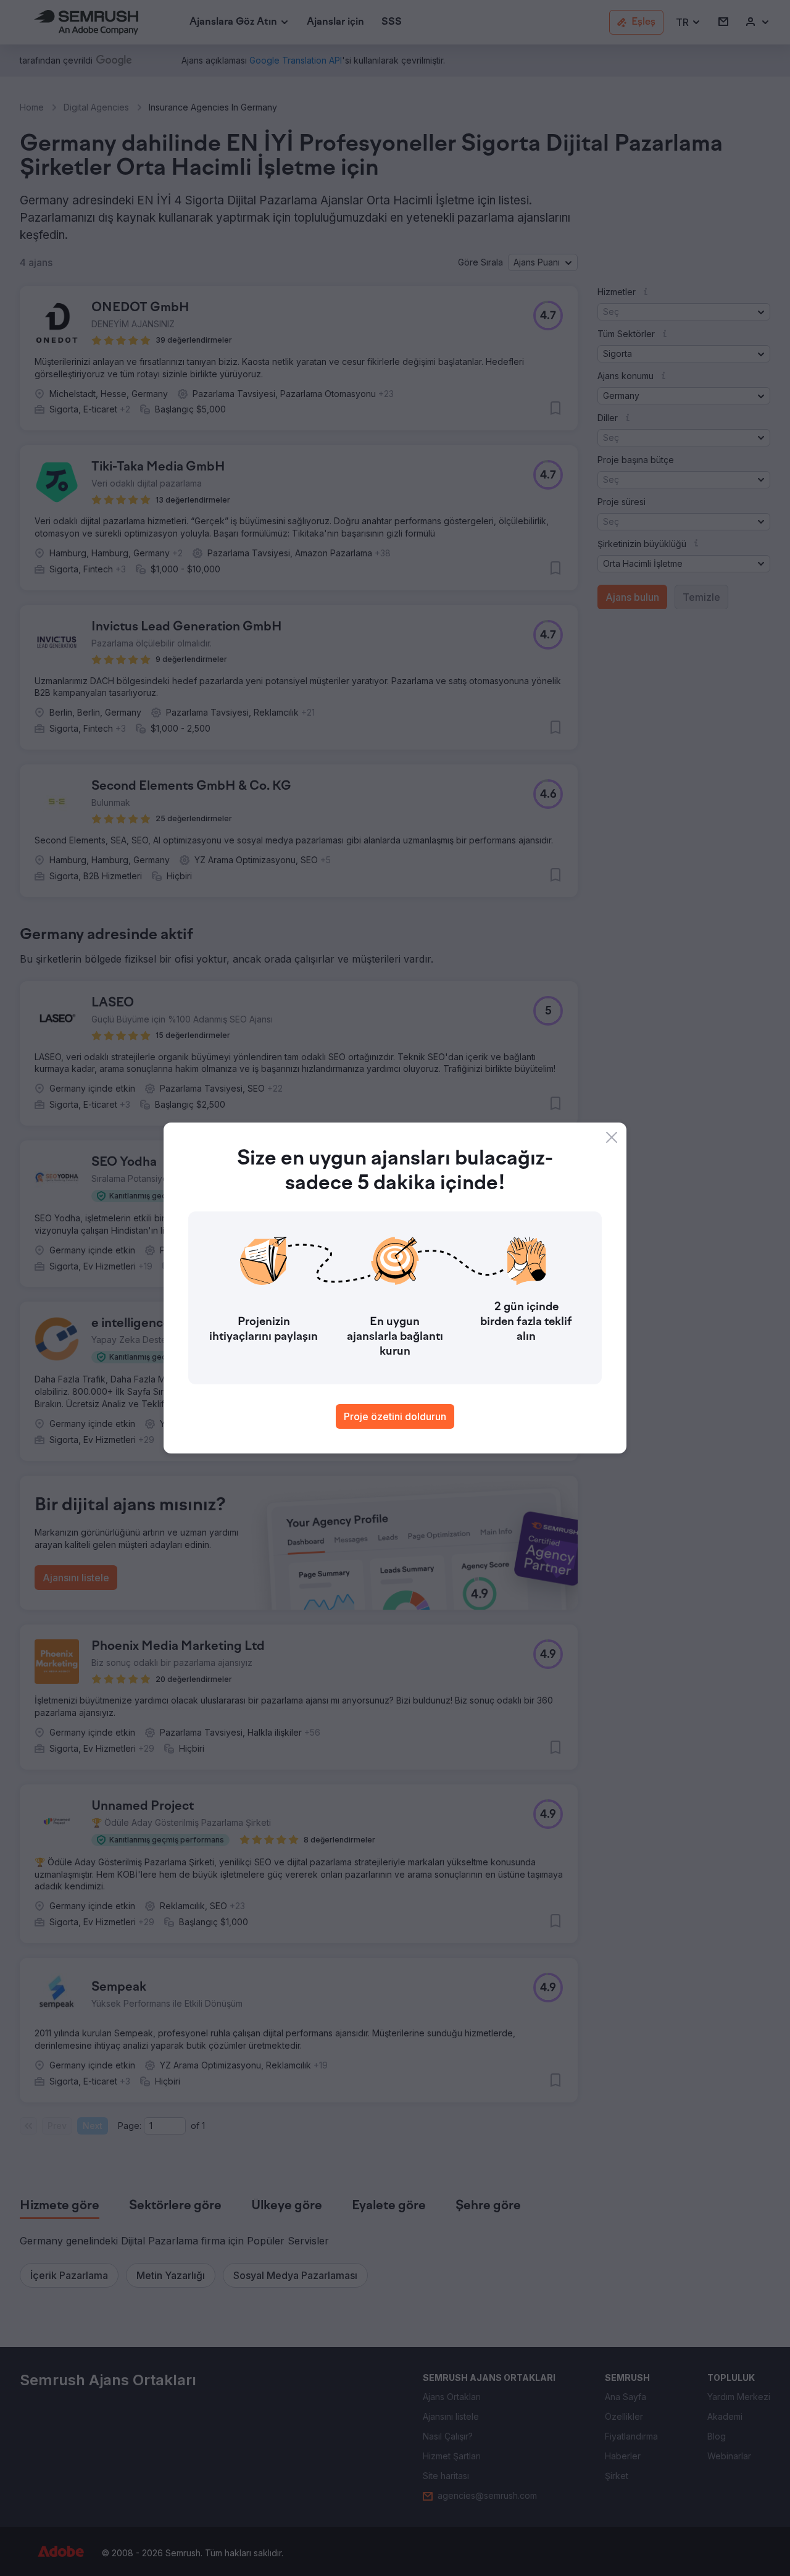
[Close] (612, 1137)
